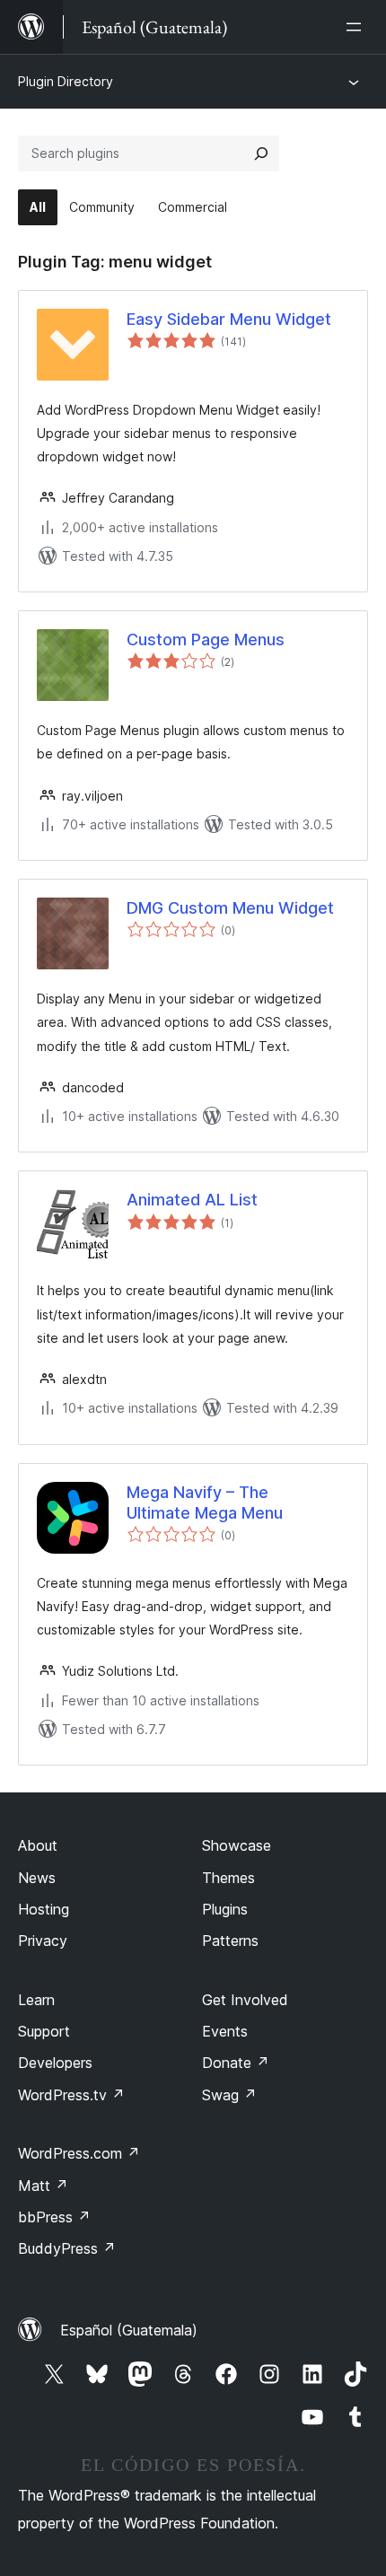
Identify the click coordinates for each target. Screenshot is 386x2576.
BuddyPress (67, 2248)
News (37, 1878)
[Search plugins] (261, 153)
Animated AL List (192, 1200)
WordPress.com (79, 2153)
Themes (228, 1878)
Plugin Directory (66, 81)
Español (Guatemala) (129, 2330)
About (38, 1845)
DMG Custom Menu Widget (230, 908)
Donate (236, 2063)
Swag (229, 2095)
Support (44, 2031)
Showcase (237, 1845)
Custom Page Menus (206, 640)
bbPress (54, 2217)
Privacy (43, 1941)
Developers (55, 2063)
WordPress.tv (71, 2095)
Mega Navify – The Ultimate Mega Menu (205, 1503)
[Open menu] (357, 27)
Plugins (225, 1909)
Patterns (230, 1941)
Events (225, 2031)
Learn (36, 2000)
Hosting (44, 1909)
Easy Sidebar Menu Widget (229, 319)
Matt (43, 2186)
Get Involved (245, 2000)
